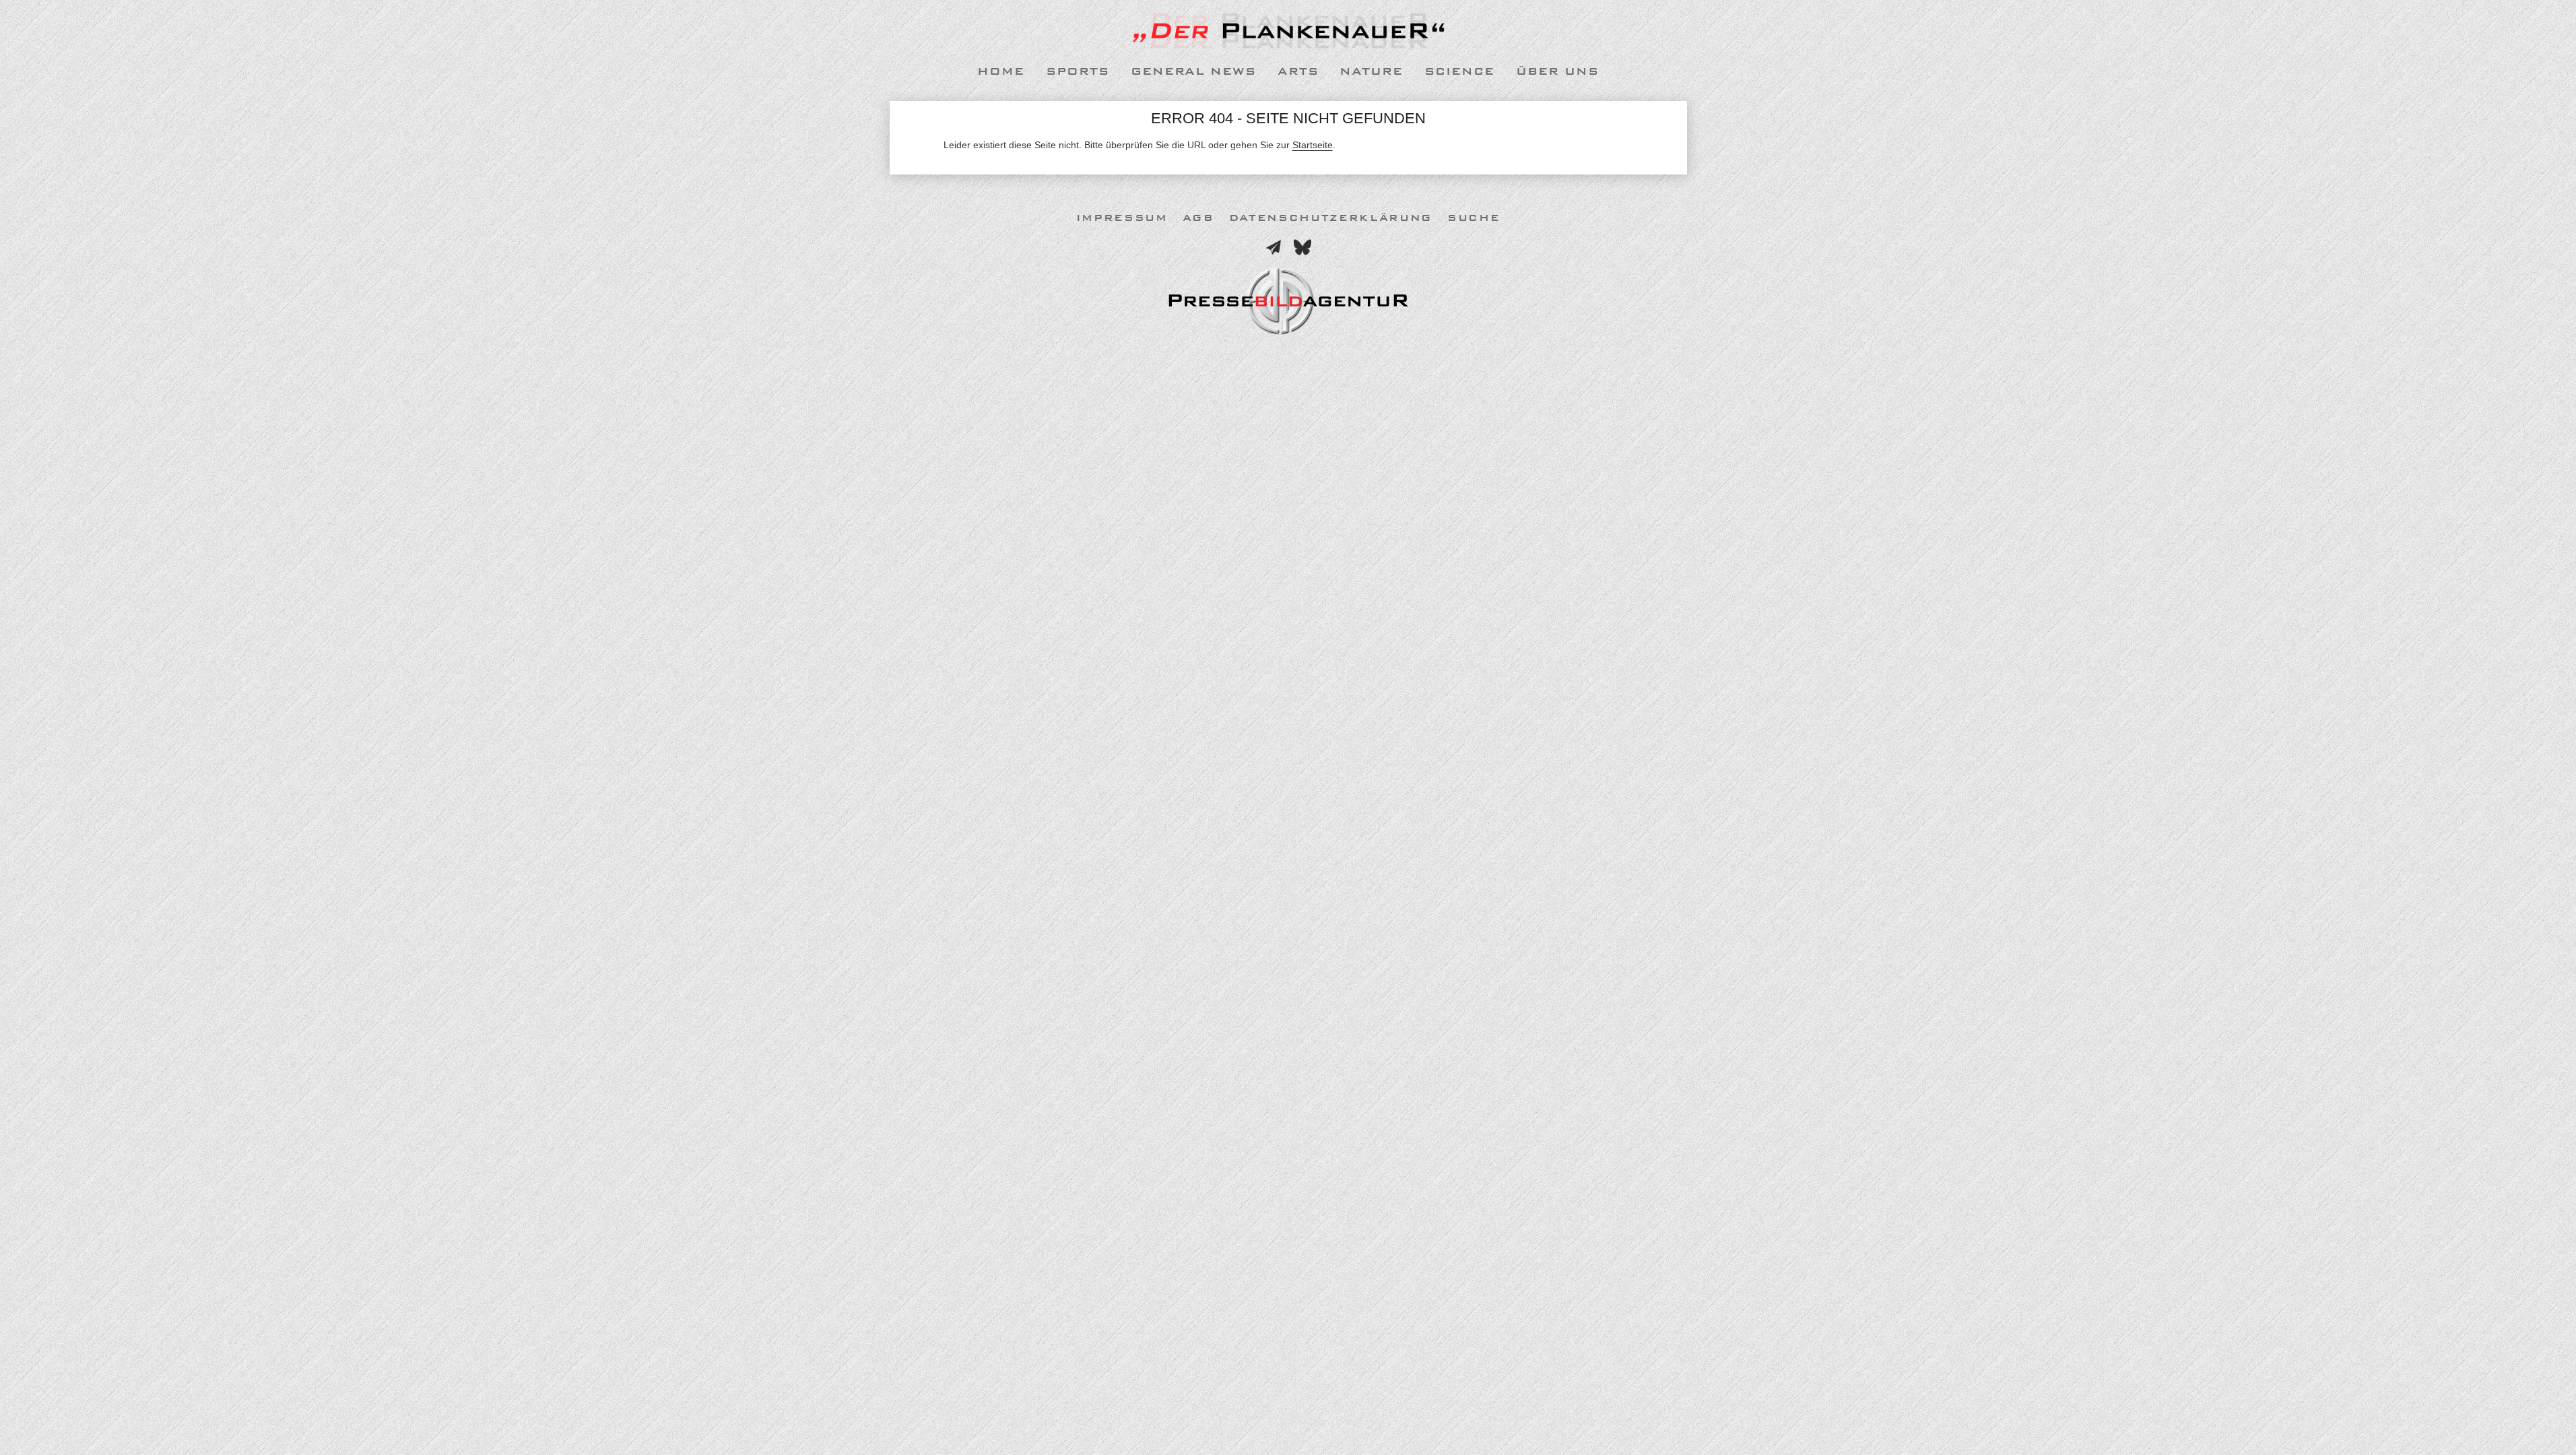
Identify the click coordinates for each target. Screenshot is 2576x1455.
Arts (1298, 71)
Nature (1371, 71)
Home (1001, 71)
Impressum (1122, 218)
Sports (1078, 71)
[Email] (1274, 247)
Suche (1474, 218)
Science (1459, 71)
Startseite (1313, 145)
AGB (1198, 218)
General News (1193, 71)
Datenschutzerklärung (1331, 218)
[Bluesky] (1302, 247)
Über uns (1557, 71)
